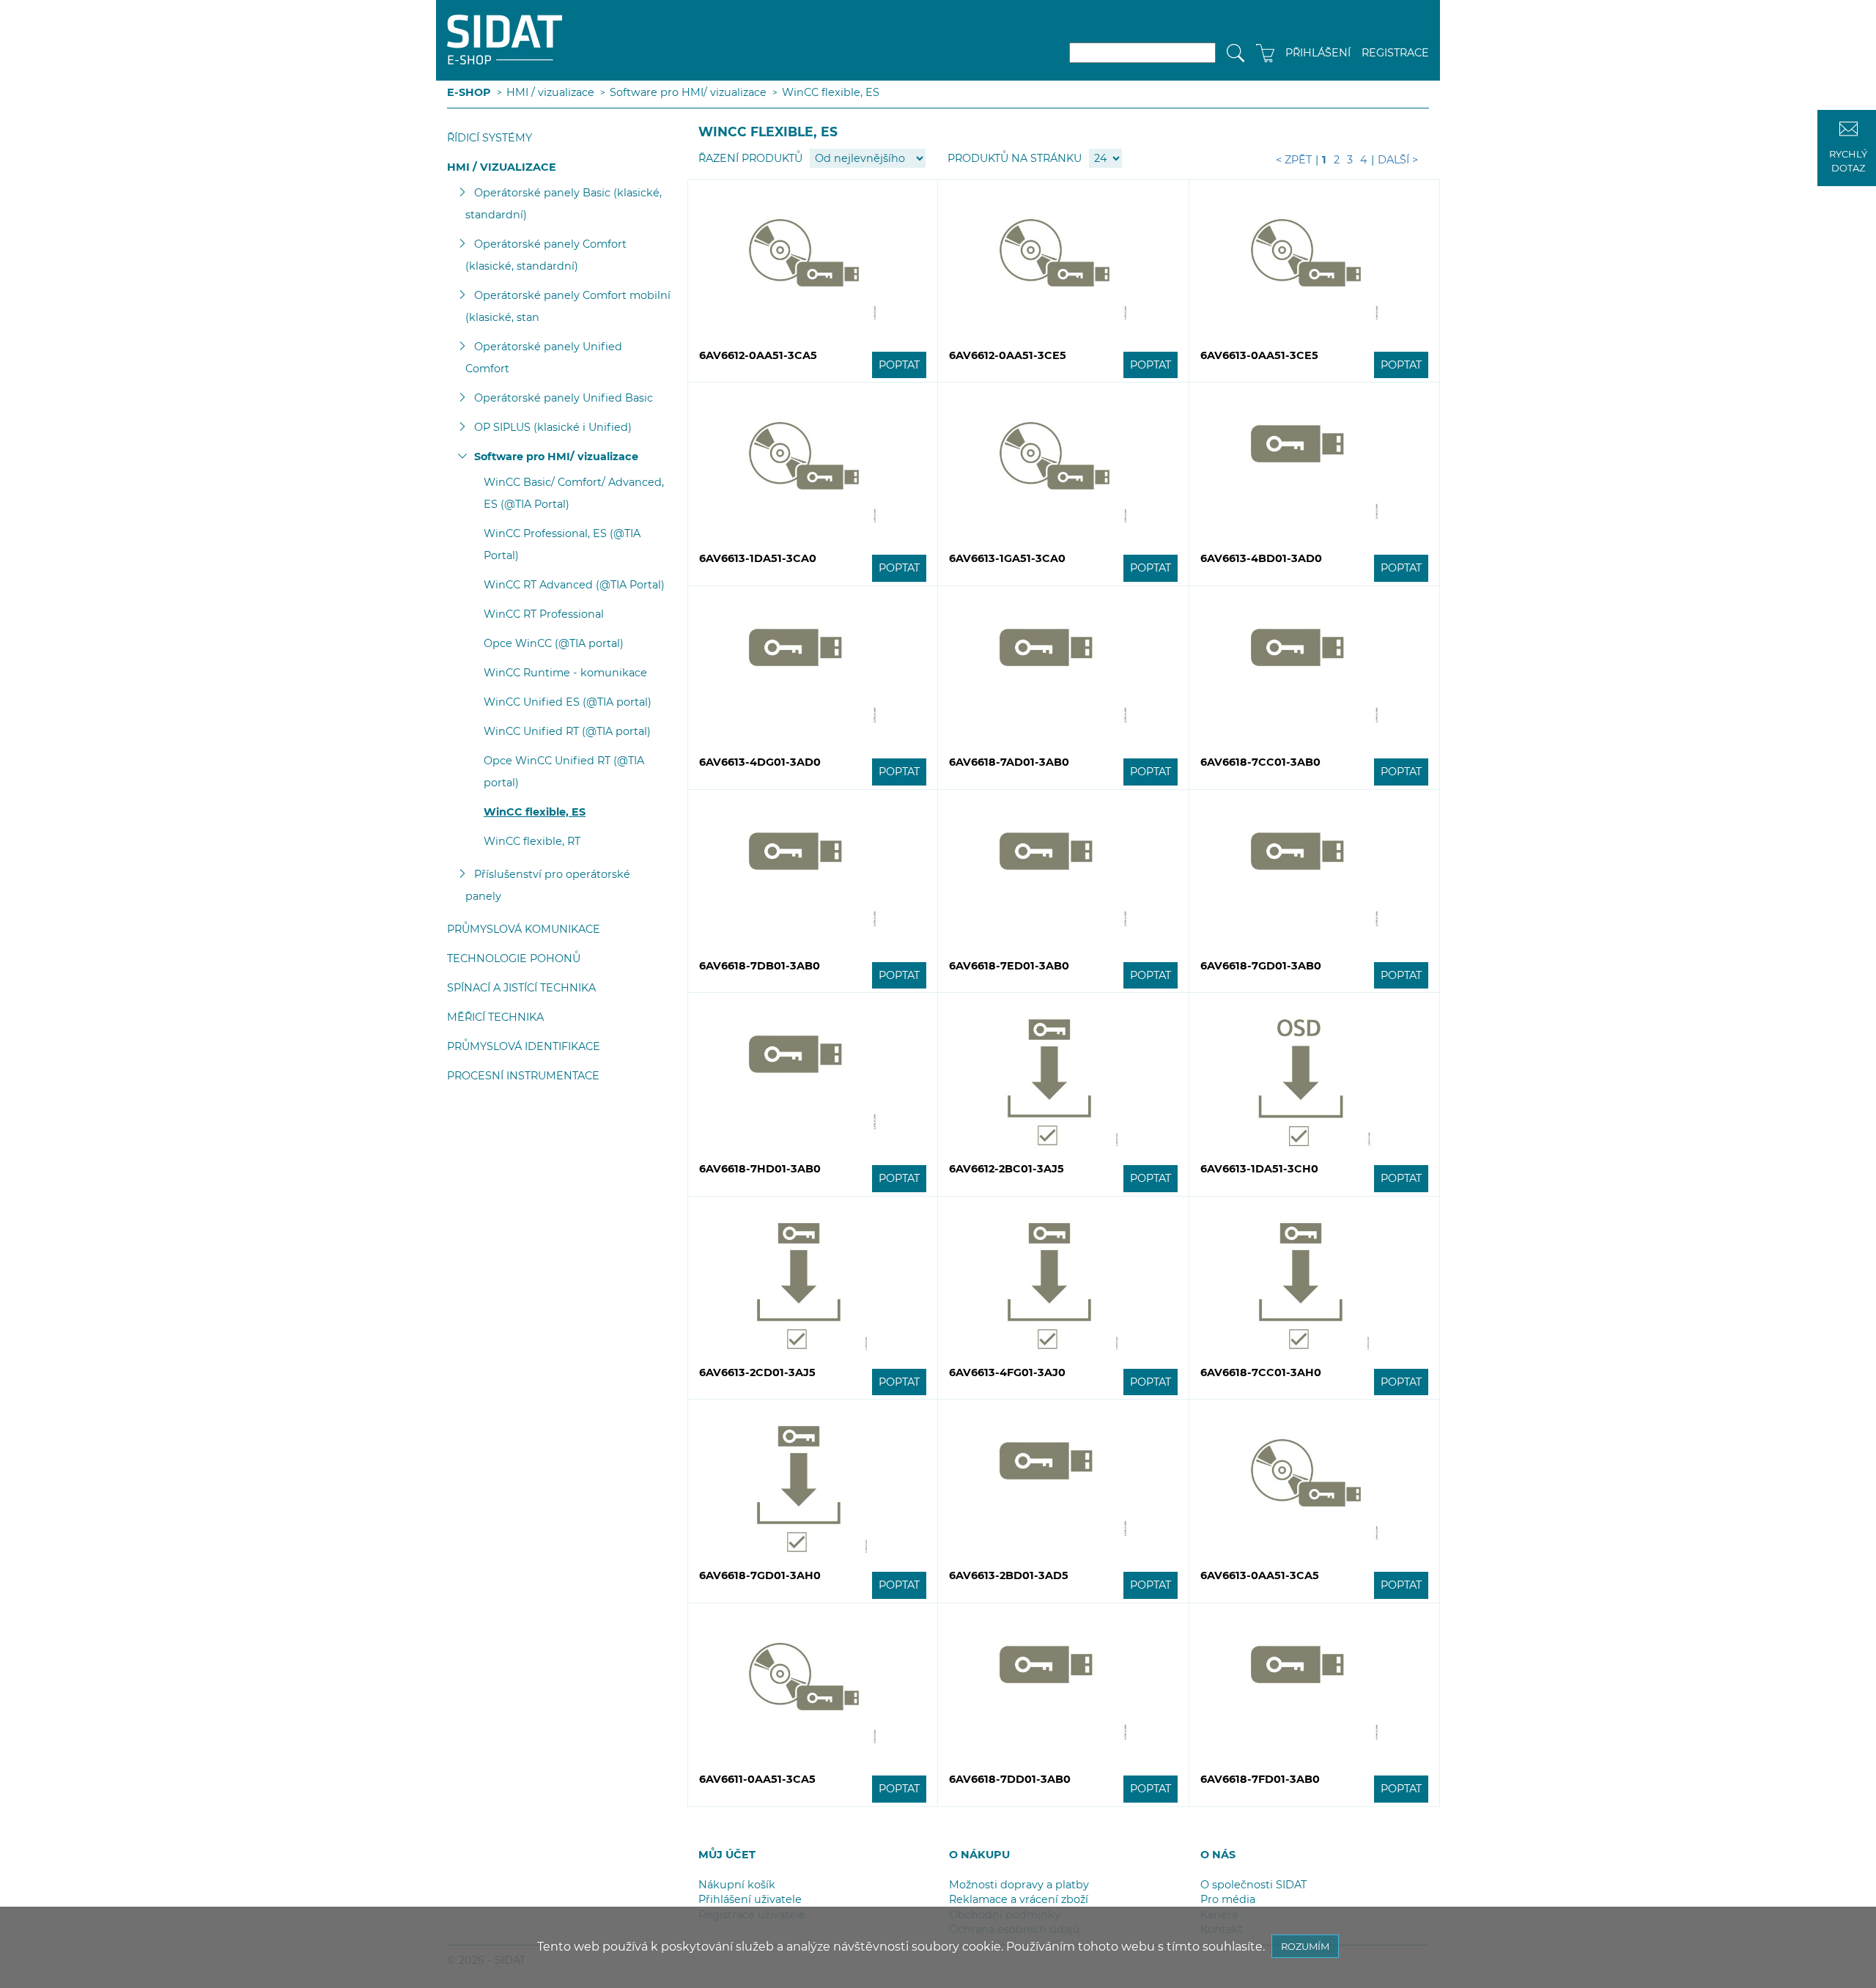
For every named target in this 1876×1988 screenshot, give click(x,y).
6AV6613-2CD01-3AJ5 (757, 1372)
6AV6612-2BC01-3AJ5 (1007, 1169)
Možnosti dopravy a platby (1019, 1885)
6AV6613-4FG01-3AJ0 (1007, 1372)
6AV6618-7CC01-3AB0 (1260, 762)
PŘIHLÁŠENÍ (1318, 53)
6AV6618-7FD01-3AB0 (1260, 1779)
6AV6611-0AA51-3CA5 (757, 1779)
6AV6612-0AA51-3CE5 (1008, 355)
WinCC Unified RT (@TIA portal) (567, 731)
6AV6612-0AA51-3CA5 (758, 355)
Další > (1398, 160)
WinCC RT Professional (544, 614)
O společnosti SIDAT (1253, 1885)
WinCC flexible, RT (532, 841)
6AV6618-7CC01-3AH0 (1261, 1372)
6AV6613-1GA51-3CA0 (1007, 558)
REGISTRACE (1395, 53)
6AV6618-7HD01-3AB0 (760, 1169)
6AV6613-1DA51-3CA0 (758, 558)
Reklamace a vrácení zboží (1019, 1899)
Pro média (1228, 1899)
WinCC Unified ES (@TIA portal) (568, 702)
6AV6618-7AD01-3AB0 (1009, 762)
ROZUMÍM (1305, 1946)
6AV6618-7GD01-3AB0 (1261, 966)
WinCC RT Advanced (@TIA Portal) (574, 585)
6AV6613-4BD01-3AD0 (1261, 558)
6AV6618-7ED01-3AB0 (1009, 966)
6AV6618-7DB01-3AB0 (760, 966)
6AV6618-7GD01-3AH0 (760, 1575)
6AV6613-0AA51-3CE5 (1259, 355)
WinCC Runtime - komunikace (565, 673)
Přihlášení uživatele (750, 1899)
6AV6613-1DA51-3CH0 (1259, 1169)
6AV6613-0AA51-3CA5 (1260, 1575)
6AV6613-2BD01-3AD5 (1009, 1575)
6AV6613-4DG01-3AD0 (760, 762)
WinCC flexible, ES (831, 92)
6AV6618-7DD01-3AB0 (1010, 1779)
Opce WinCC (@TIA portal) (554, 643)
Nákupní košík (737, 1885)
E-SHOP (469, 92)
